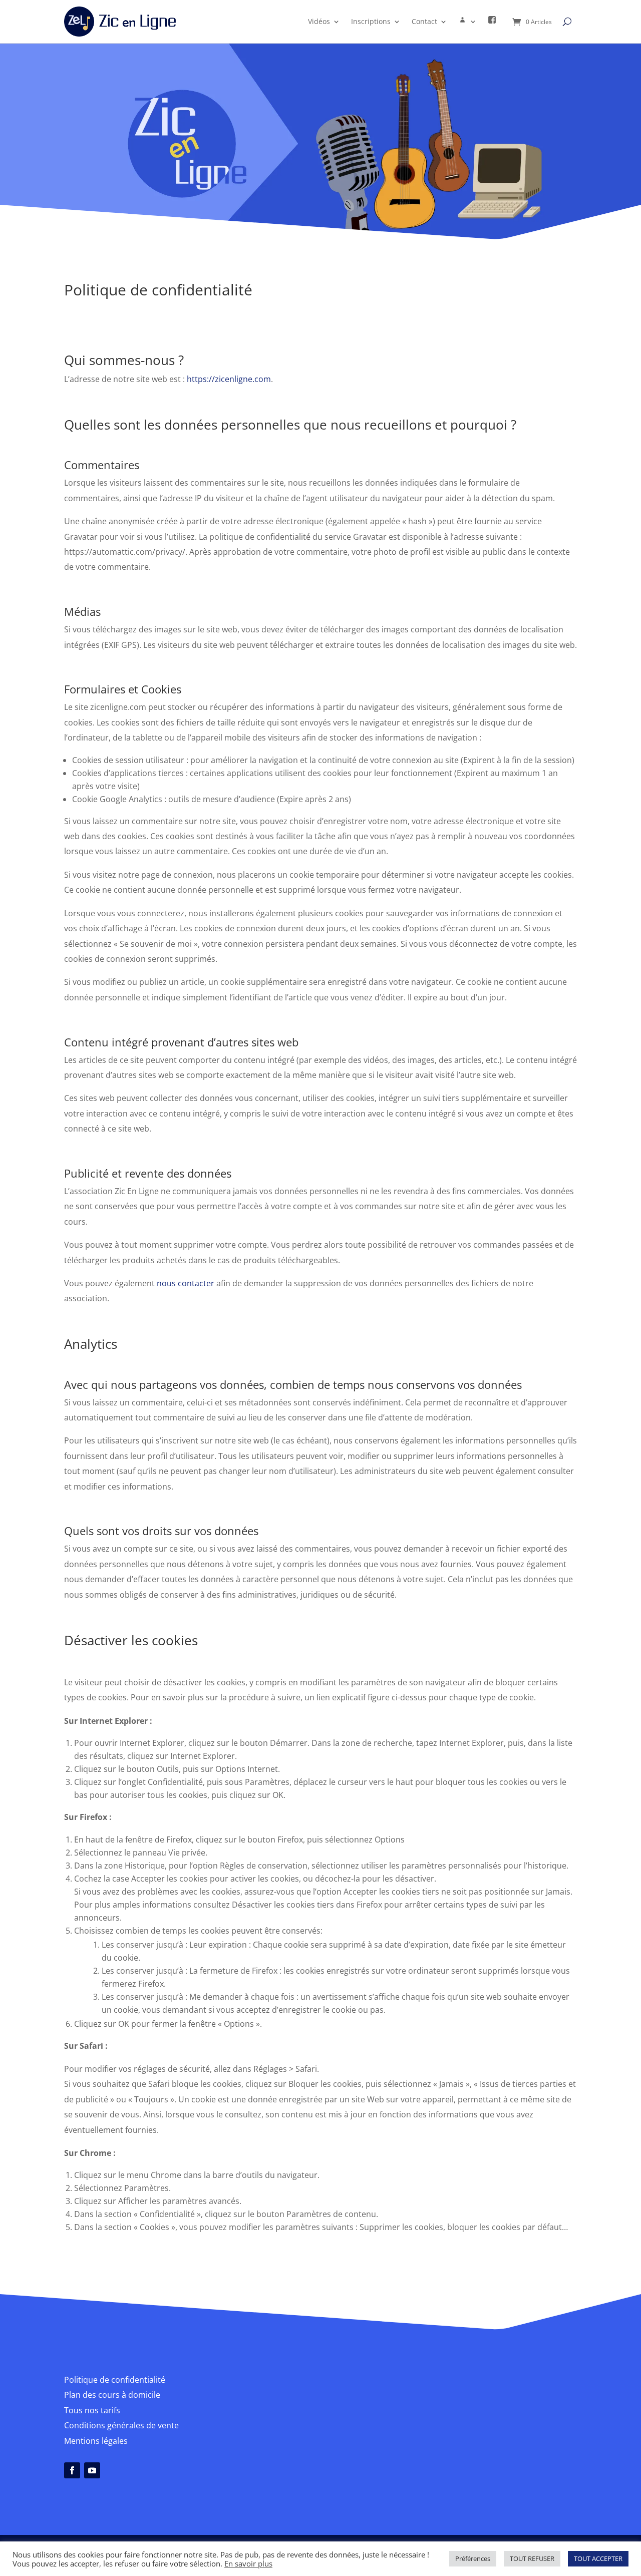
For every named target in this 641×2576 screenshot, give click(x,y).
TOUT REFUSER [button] (532, 2558)
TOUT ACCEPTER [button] (598, 2558)
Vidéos (319, 21)
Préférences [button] (473, 2558)
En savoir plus (248, 2563)
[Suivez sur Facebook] (72, 2470)
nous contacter (186, 1283)
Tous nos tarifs (92, 2410)
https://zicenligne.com (229, 379)
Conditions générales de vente (121, 2425)
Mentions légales (96, 2441)
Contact (424, 21)
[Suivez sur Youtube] (92, 2470)
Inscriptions (371, 21)
